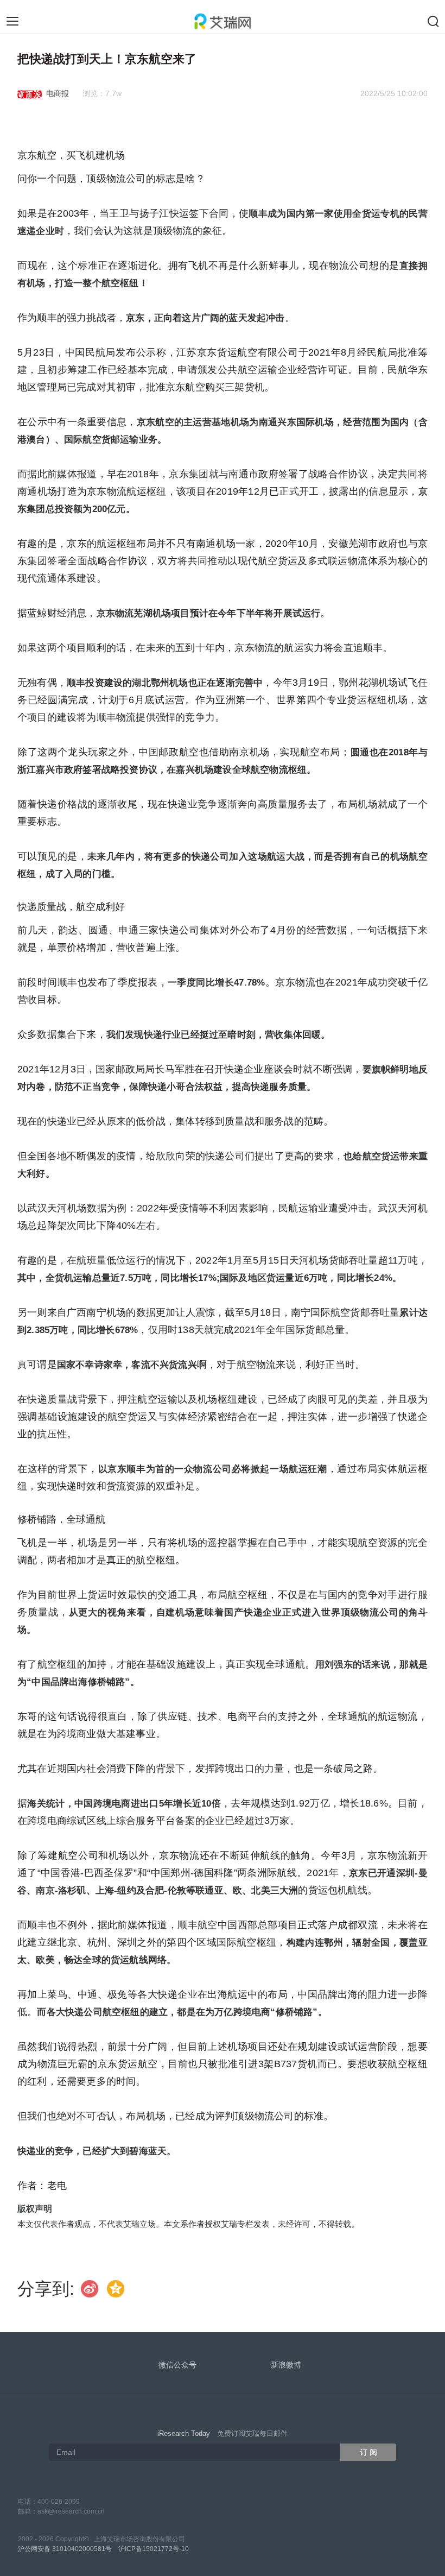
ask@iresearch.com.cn (71, 2511)
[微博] (90, 2288)
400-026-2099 (59, 2502)
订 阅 (368, 2452)
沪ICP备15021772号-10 (154, 2549)
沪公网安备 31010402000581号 (65, 2549)
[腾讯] (116, 2288)
